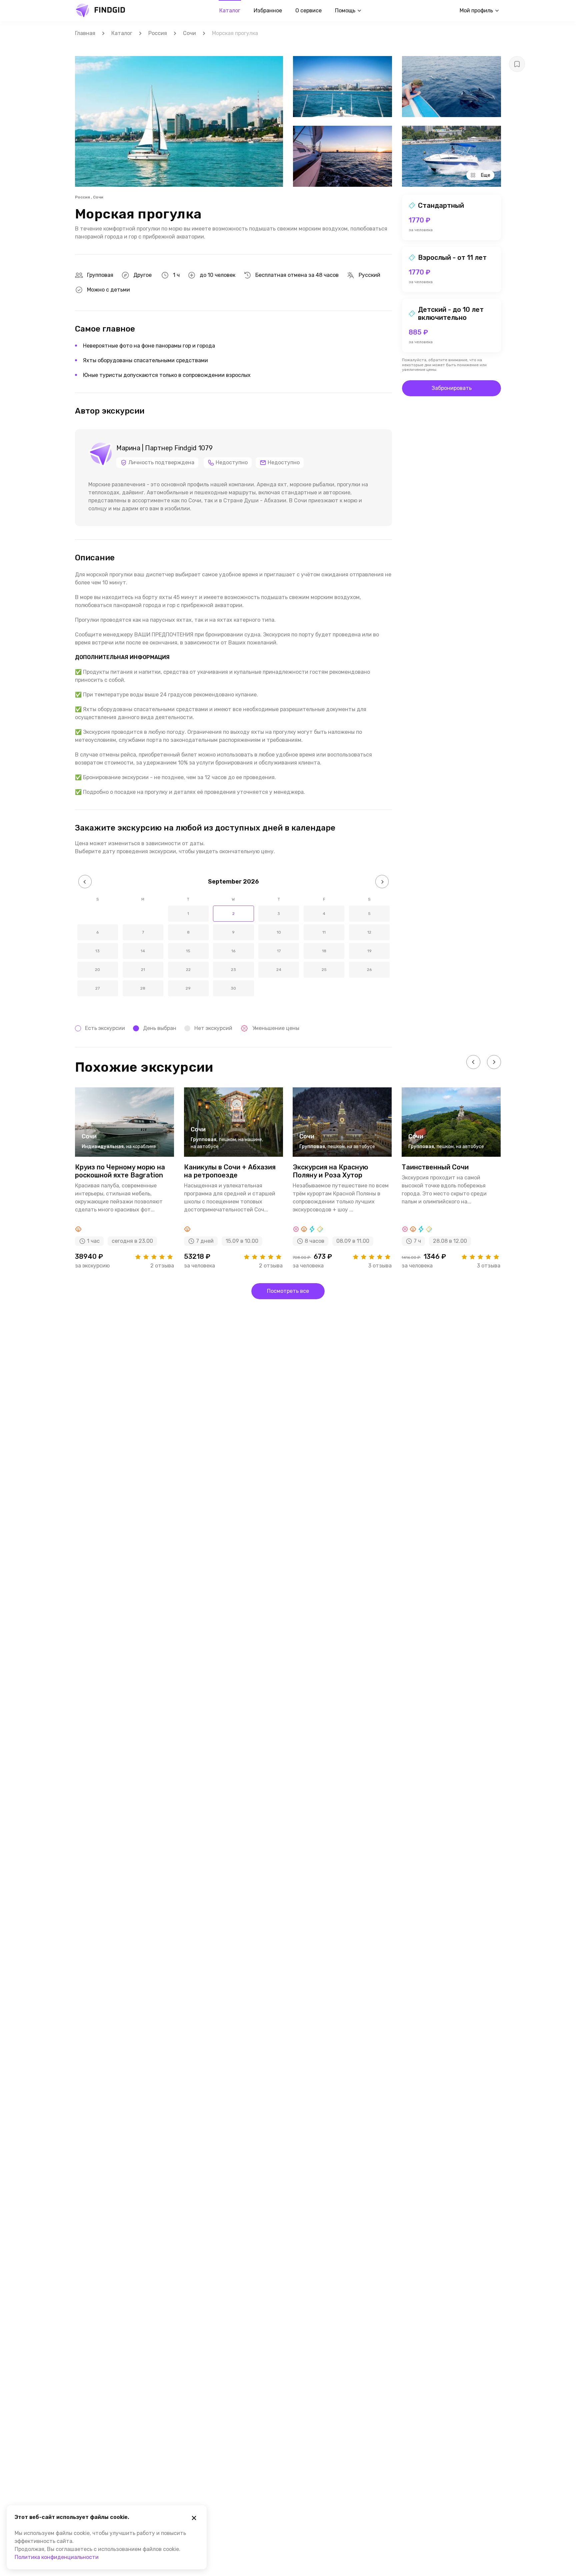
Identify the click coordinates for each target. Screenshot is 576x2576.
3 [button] (279, 914)
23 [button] (233, 970)
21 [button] (143, 970)
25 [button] (324, 970)
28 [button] (143, 988)
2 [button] (233, 914)
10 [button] (279, 932)
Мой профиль (476, 11)
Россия (158, 33)
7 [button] (143, 932)
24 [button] (279, 970)
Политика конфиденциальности (57, 2557)
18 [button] (324, 951)
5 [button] (369, 914)
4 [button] (324, 914)
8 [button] (188, 932)
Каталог (230, 11)
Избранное (268, 11)
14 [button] (143, 951)
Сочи (189, 33)
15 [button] (188, 951)
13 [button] (97, 951)
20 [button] (97, 970)
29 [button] (188, 988)
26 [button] (369, 970)
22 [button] (188, 970)
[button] (85, 882)
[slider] (154, 1257)
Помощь (345, 11)
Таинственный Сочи (435, 1167)
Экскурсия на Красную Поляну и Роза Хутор (330, 1171)
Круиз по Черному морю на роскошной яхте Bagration (120, 1171)
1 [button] (188, 914)
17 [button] (279, 951)
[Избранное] (517, 64)
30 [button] (233, 988)
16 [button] (233, 951)
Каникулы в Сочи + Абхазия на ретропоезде (230, 1171)
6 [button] (97, 932)
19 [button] (369, 951)
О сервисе (308, 11)
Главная (85, 33)
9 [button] (233, 932)
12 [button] (369, 932)
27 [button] (97, 988)
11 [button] (324, 932)
